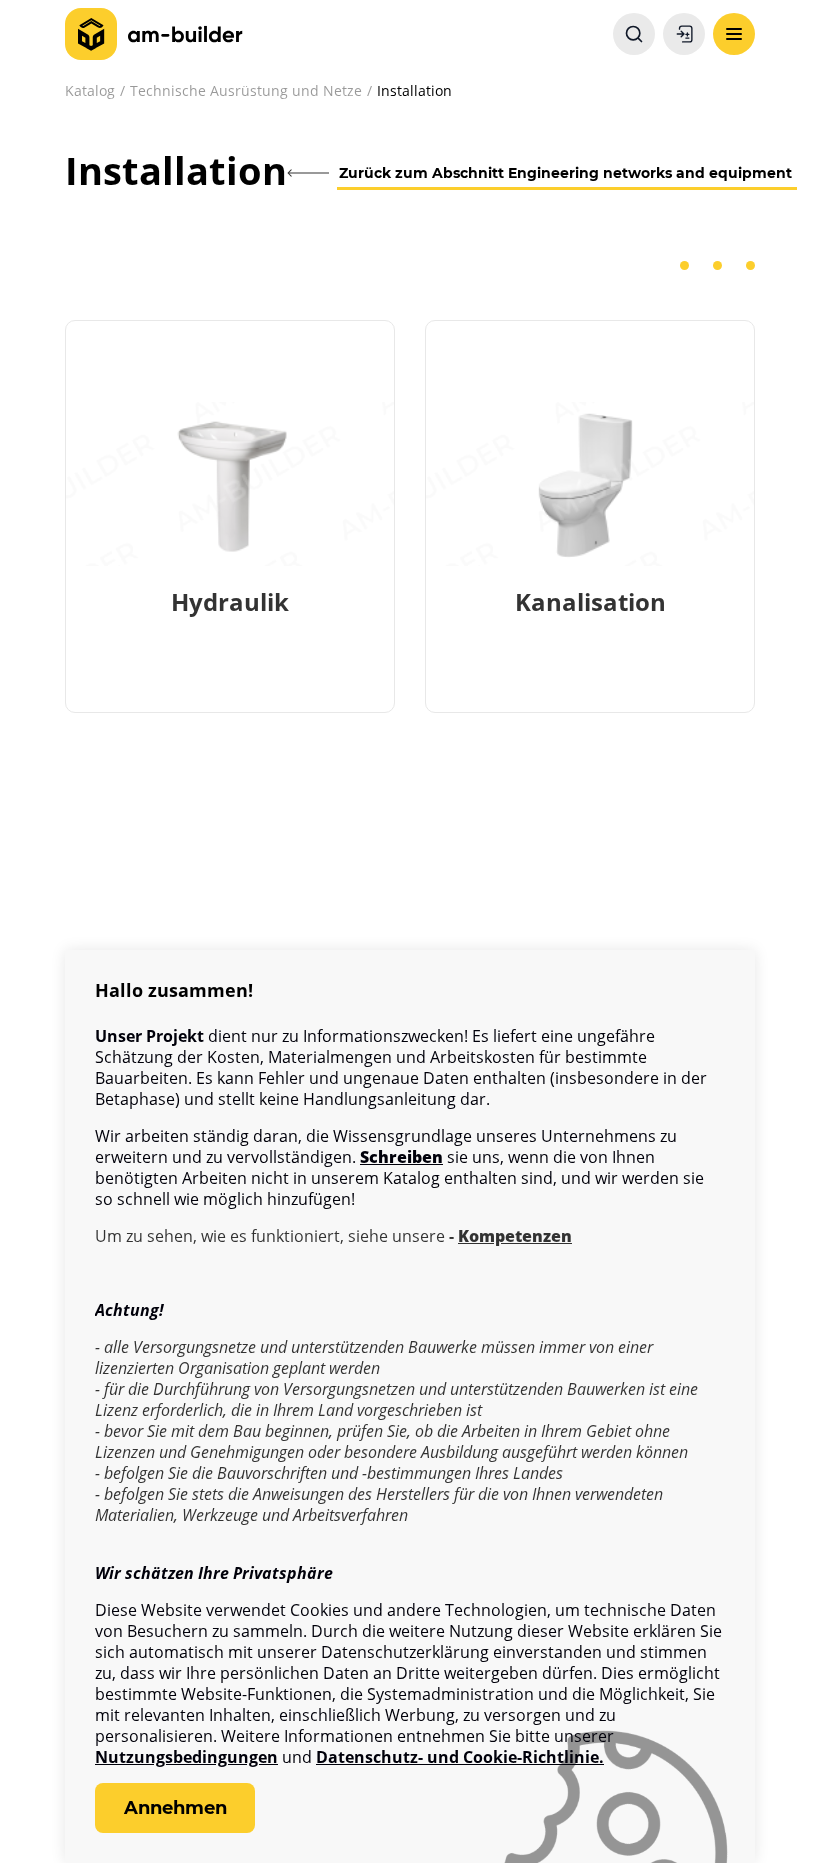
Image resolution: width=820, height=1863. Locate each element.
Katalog (90, 90)
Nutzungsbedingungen (186, 1757)
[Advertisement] (410, 913)
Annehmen (175, 1808)
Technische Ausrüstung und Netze (246, 90)
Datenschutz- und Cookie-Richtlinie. (460, 1757)
